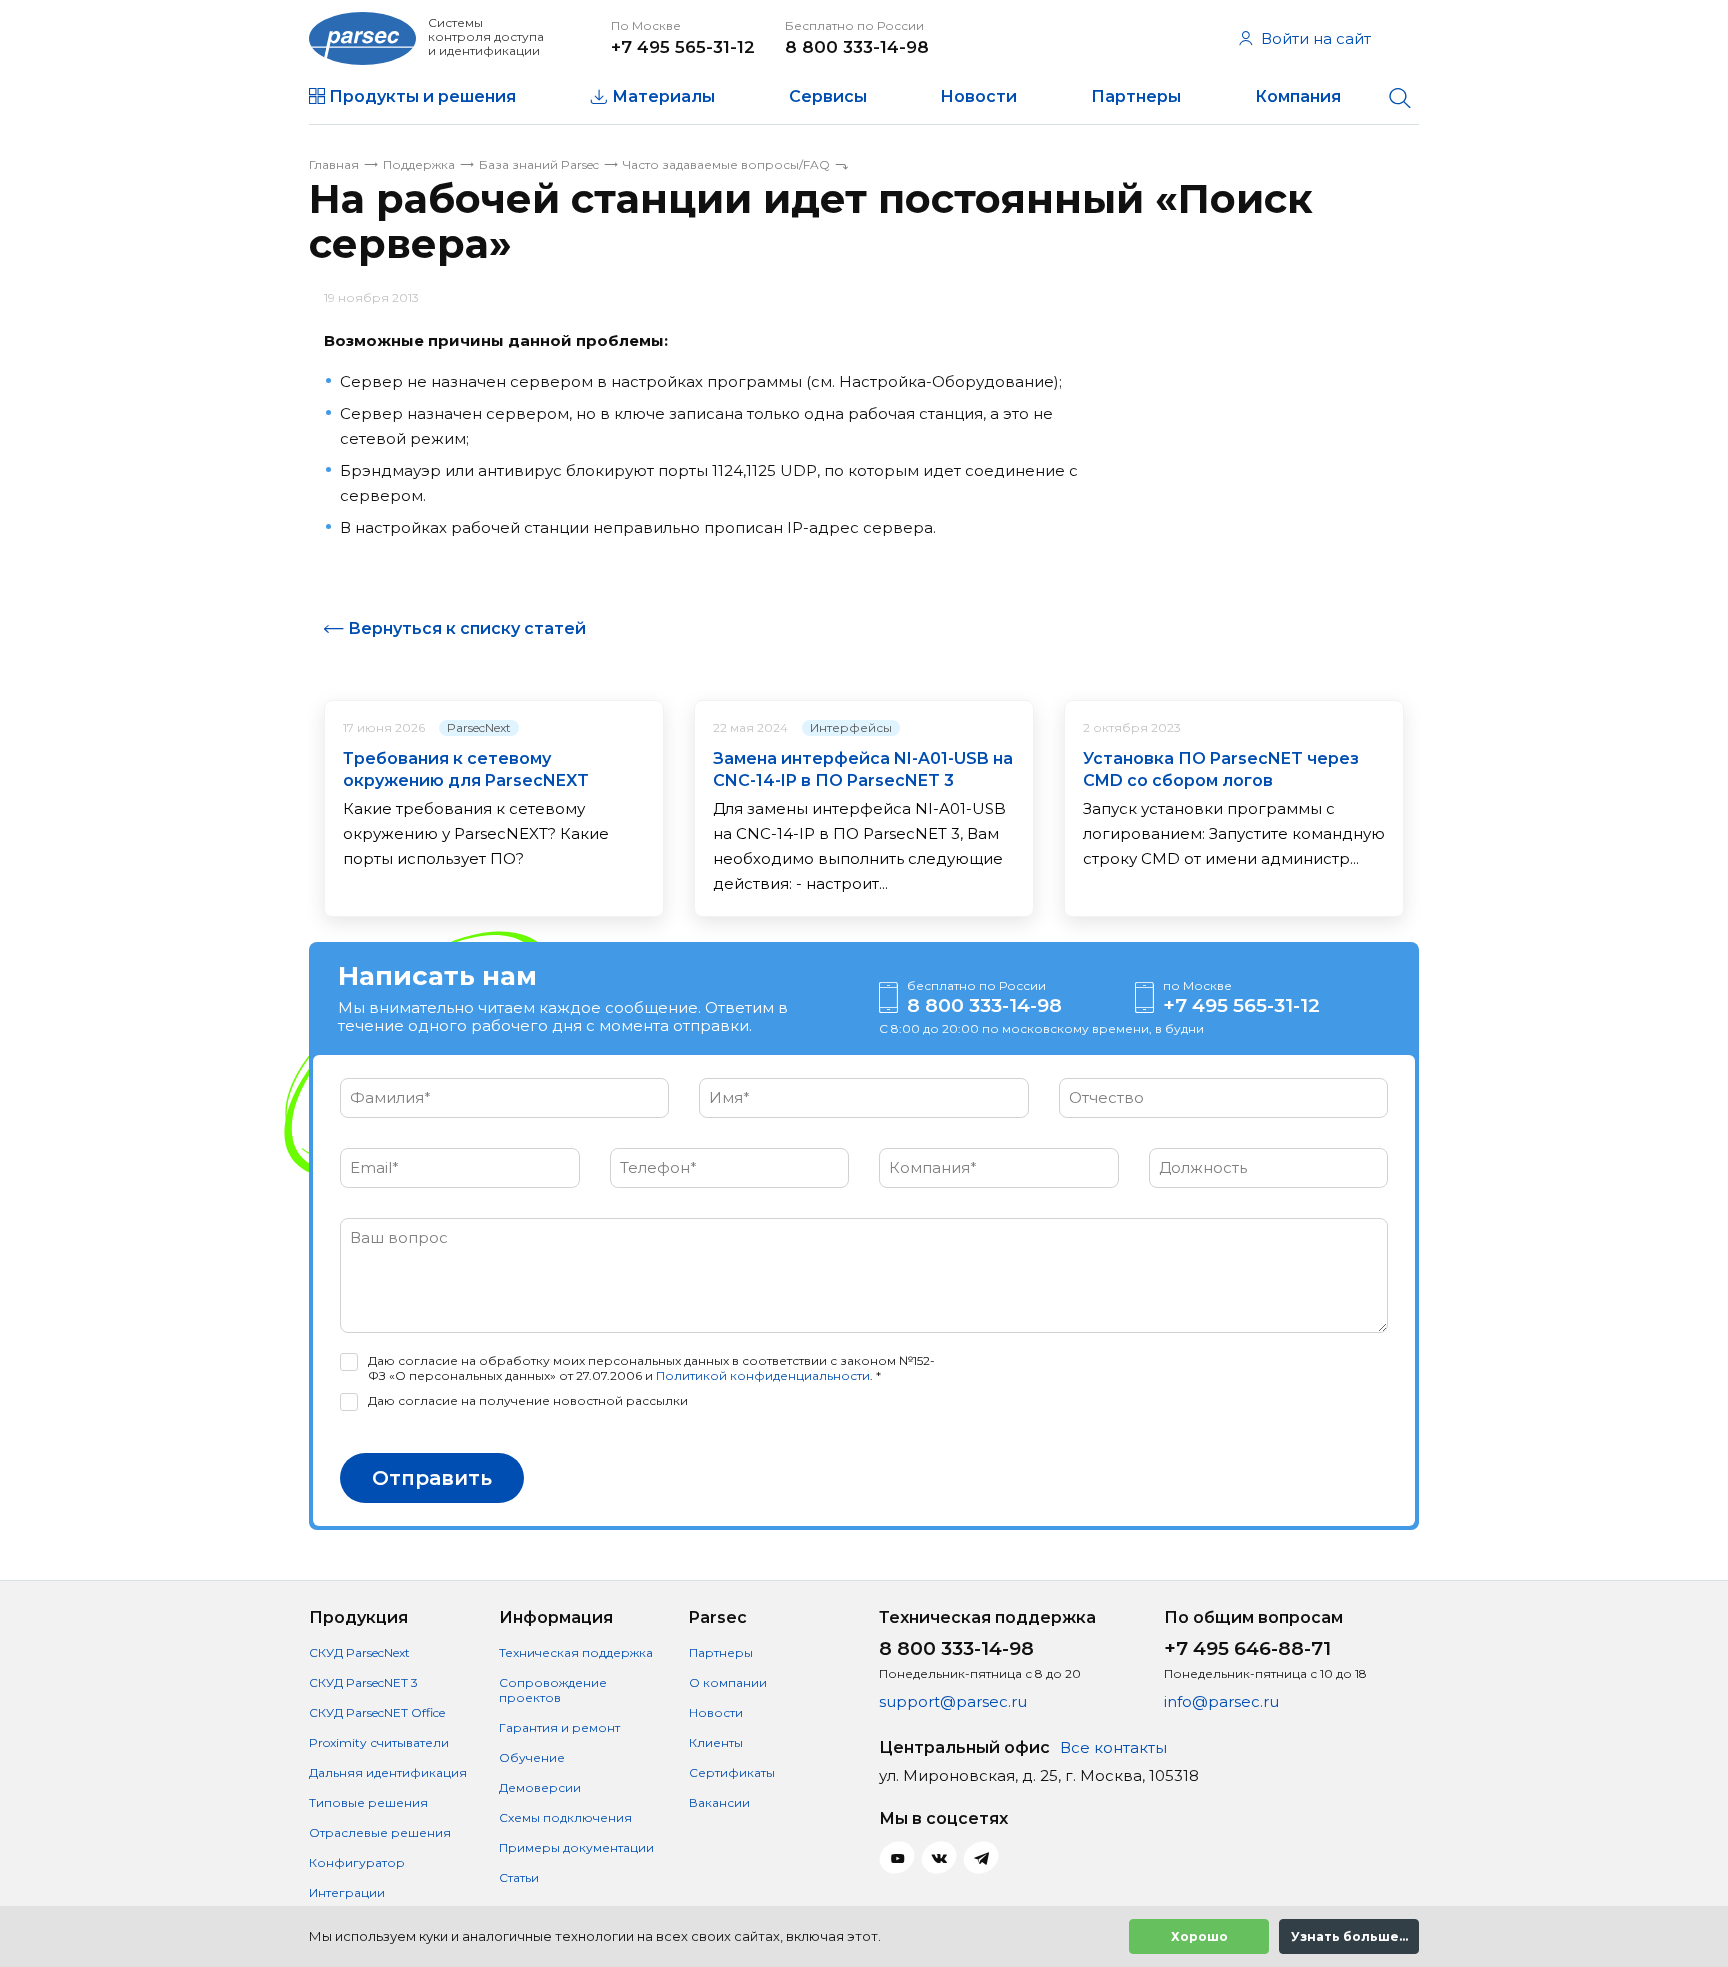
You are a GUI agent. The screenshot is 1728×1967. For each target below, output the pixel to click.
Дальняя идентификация (388, 1772)
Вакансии (719, 1802)
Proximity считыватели (379, 1742)
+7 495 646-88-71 (1247, 1648)
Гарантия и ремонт (559, 1727)
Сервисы (828, 96)
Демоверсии (540, 1787)
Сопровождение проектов (553, 1690)
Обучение (532, 1757)
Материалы (663, 96)
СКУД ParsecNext (359, 1652)
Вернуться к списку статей (467, 628)
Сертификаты (732, 1772)
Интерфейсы (851, 727)
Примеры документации (576, 1847)
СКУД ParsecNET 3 (363, 1682)
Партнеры (1136, 96)
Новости (978, 96)
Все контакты (1113, 1747)
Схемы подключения (565, 1817)
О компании (728, 1682)
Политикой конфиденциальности (763, 1375)
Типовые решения (368, 1802)
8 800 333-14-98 (857, 47)
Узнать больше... (1349, 1936)
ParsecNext (479, 727)
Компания (1298, 96)
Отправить (432, 1478)
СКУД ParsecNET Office (377, 1712)
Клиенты (716, 1742)
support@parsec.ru (953, 1701)
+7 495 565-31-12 (683, 47)
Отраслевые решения (380, 1832)
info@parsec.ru (1221, 1701)
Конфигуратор (357, 1862)
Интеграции (347, 1892)
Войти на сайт (1316, 38)
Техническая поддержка (576, 1652)
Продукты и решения (422, 96)
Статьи (519, 1877)
